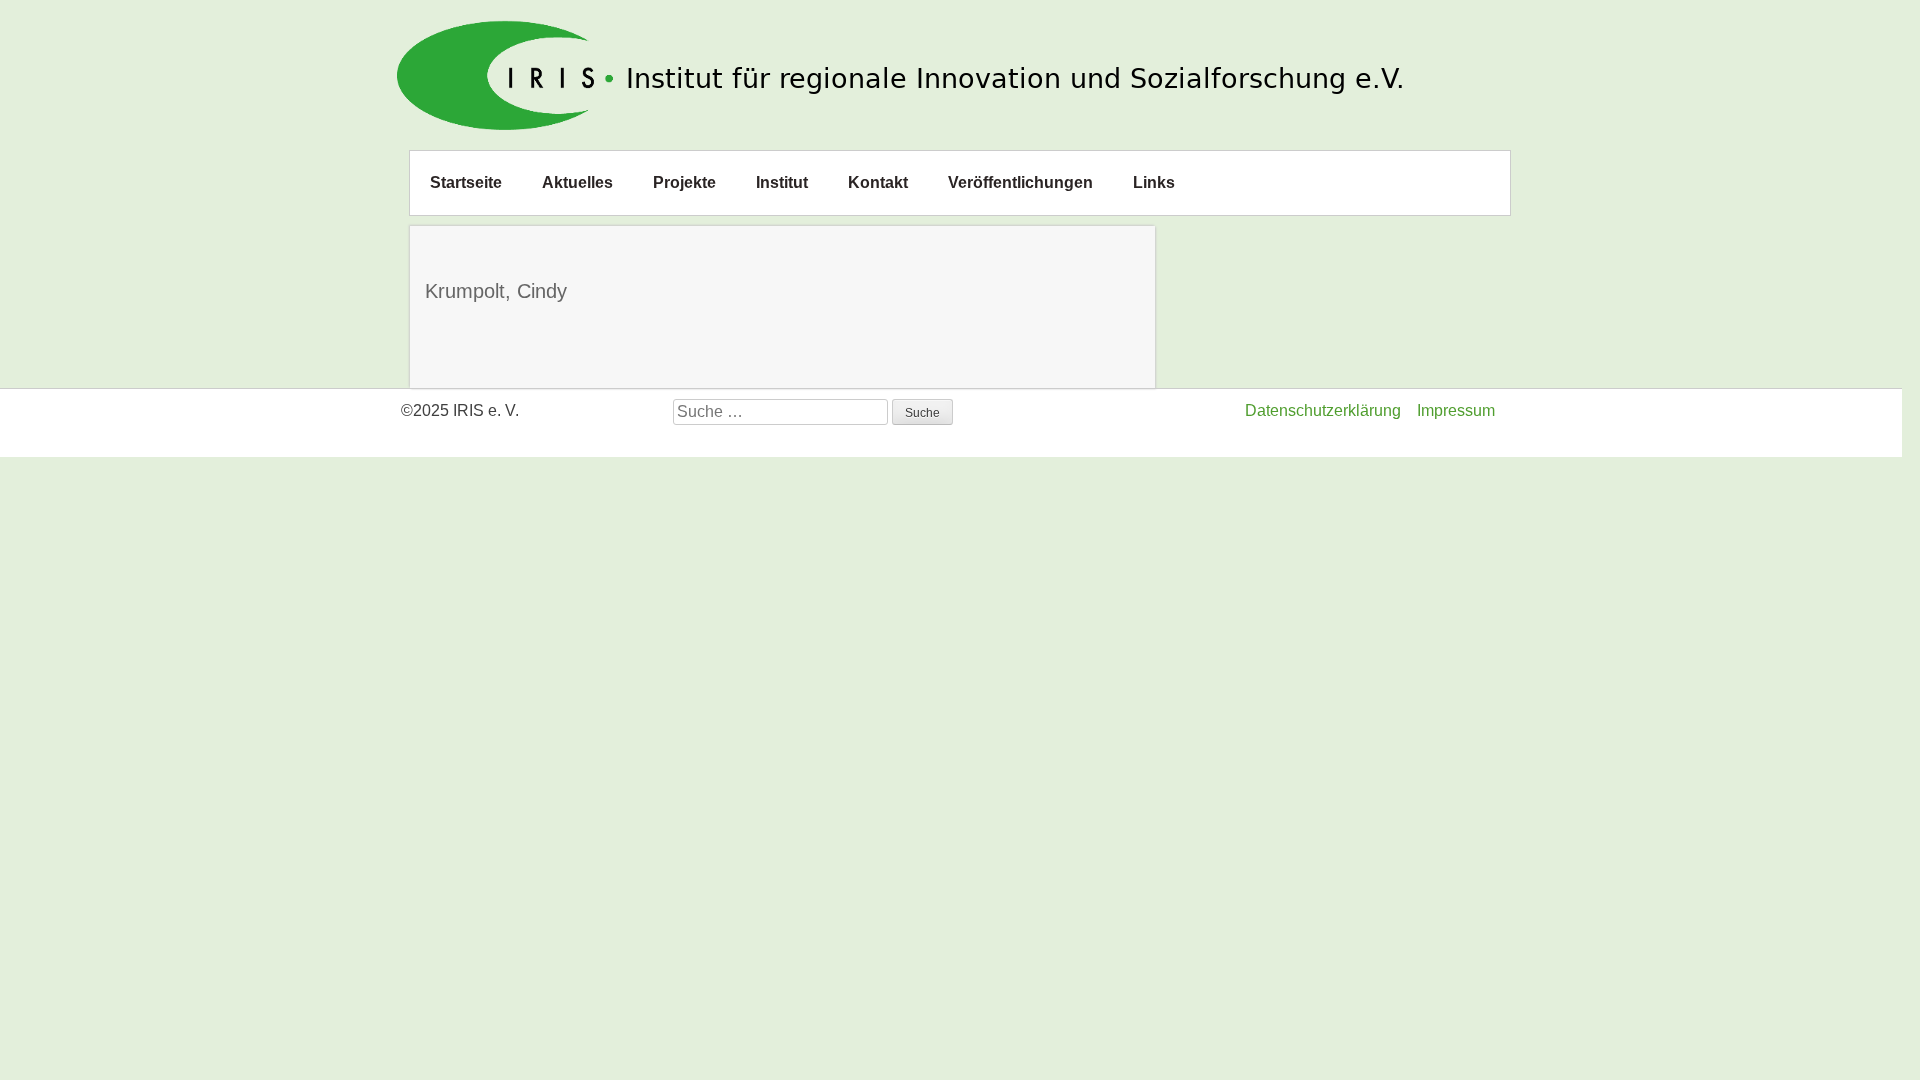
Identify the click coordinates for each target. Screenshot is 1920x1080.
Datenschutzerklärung (1323, 410)
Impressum (1456, 410)
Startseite (466, 182)
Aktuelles (577, 182)
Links (1154, 182)
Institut (782, 182)
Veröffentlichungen (1020, 182)
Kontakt (878, 182)
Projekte (684, 182)
